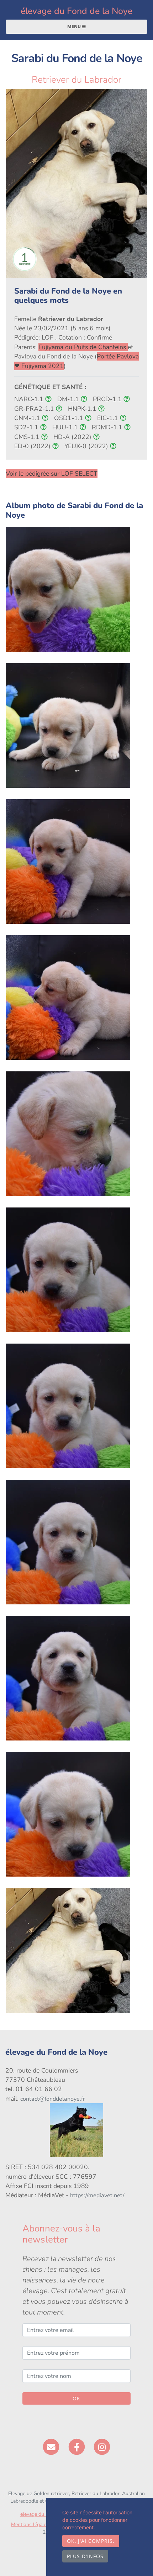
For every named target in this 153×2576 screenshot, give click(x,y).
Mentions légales (30, 2525)
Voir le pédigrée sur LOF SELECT (52, 474)
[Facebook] (77, 2447)
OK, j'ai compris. (91, 2541)
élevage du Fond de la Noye (76, 11)
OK (76, 2398)
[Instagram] (102, 2447)
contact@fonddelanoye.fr (53, 2099)
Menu (75, 27)
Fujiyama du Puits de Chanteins (83, 347)
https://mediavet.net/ (97, 2195)
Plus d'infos (85, 2556)
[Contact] (51, 2447)
